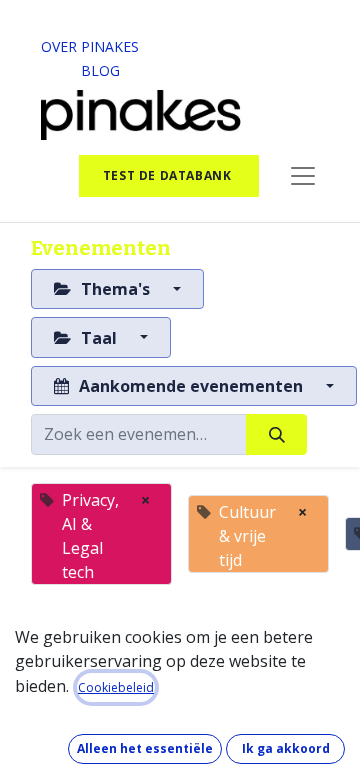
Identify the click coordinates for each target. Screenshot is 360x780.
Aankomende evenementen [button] (191, 386)
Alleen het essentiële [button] (145, 748)
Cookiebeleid (116, 687)
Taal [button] (99, 338)
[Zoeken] (276, 434)
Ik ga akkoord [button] (286, 748)
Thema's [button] (115, 289)
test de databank (169, 175)
